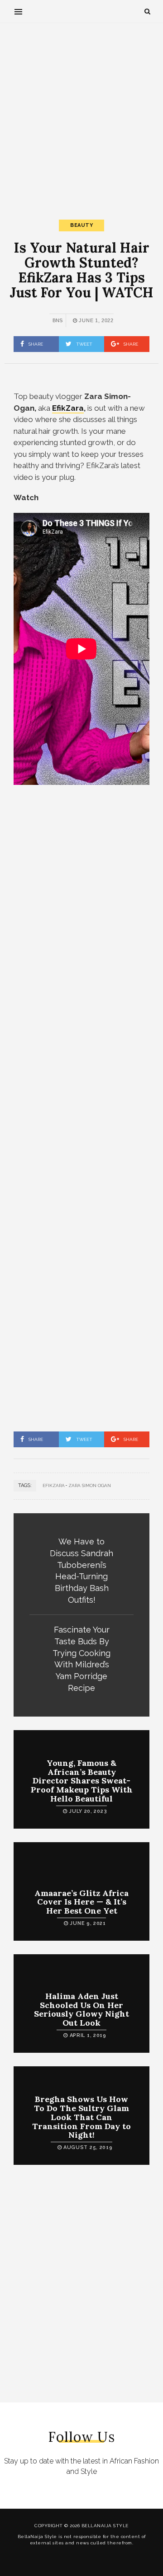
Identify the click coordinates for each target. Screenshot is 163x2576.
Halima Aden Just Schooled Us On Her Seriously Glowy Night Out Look (81, 2009)
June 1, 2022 (96, 320)
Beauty (81, 225)
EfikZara (54, 1485)
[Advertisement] (81, 113)
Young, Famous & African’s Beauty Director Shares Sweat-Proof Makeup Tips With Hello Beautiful (82, 1781)
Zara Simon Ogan (90, 1485)
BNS (58, 320)
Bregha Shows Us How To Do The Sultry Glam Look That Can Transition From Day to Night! (81, 2117)
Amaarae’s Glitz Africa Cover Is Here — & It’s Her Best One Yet (81, 1902)
